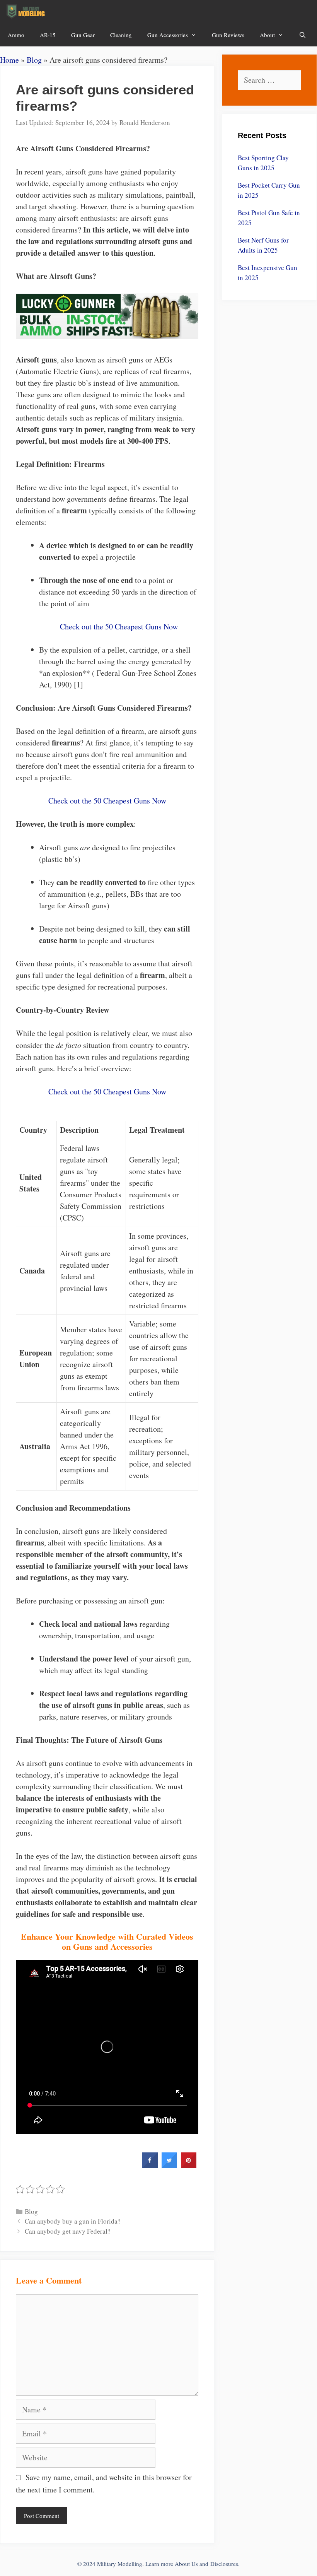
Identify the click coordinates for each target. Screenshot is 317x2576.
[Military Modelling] (26, 12)
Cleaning (121, 35)
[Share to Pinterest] (189, 2166)
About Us (186, 2564)
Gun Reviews (228, 35)
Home (9, 60)
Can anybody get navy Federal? (68, 2231)
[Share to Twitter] (169, 2166)
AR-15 (48, 35)
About (267, 35)
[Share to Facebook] (150, 2166)
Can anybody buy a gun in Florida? (73, 2221)
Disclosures (224, 2564)
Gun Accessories (168, 35)
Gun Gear (83, 35)
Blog (34, 60)
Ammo (16, 35)
